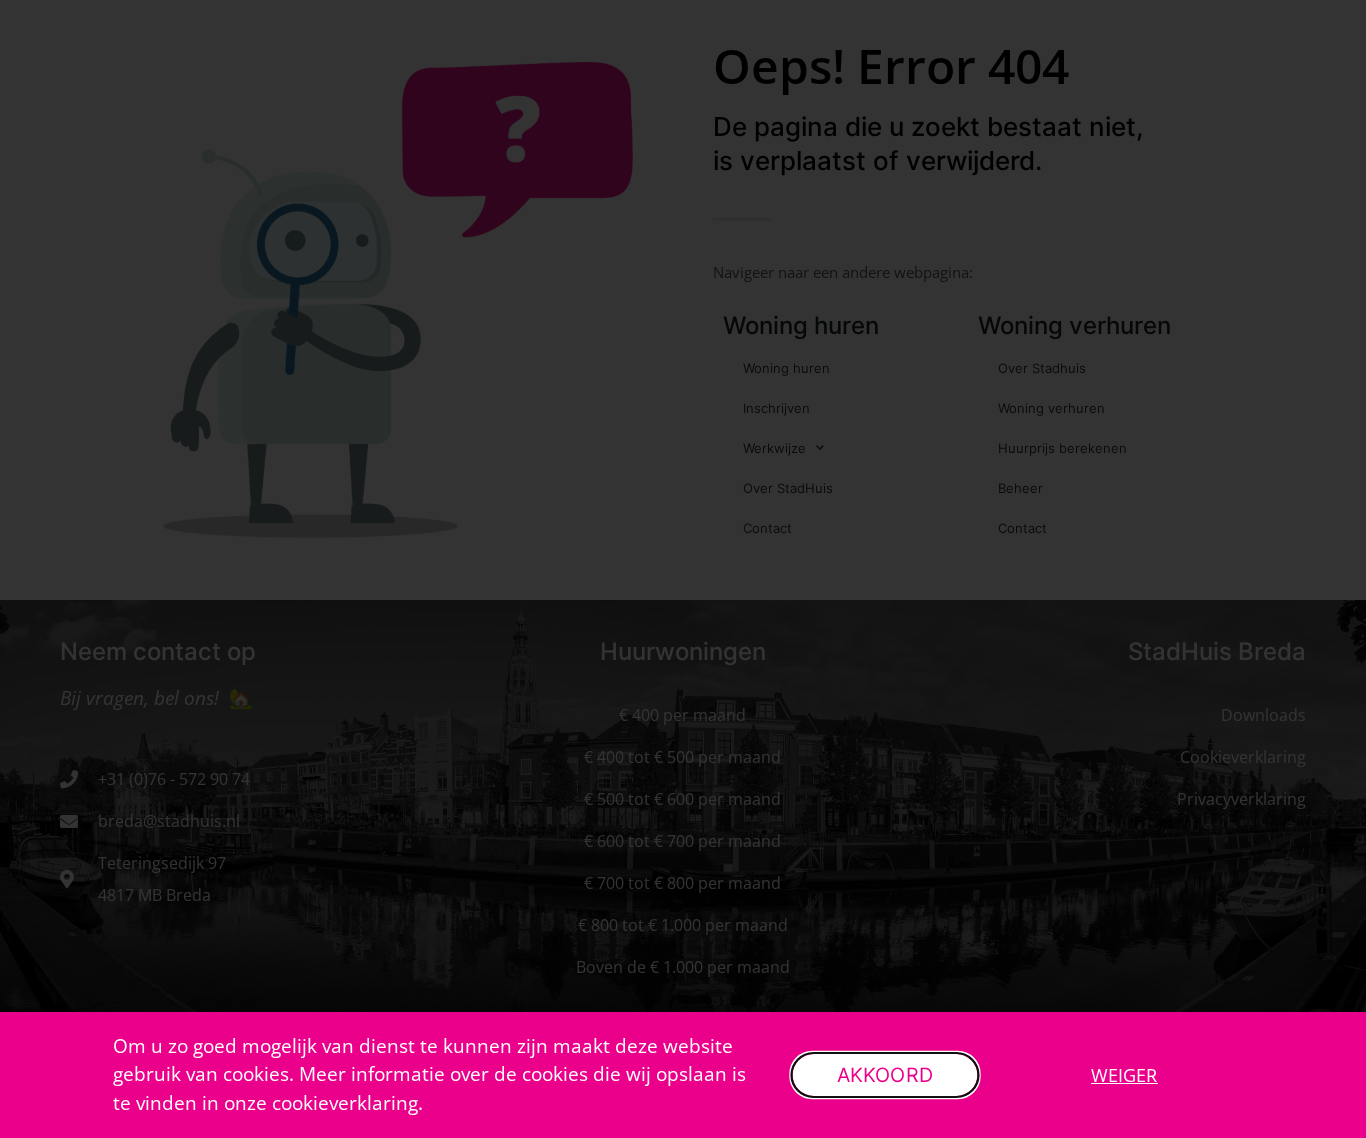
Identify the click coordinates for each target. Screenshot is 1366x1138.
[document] (683, 569)
